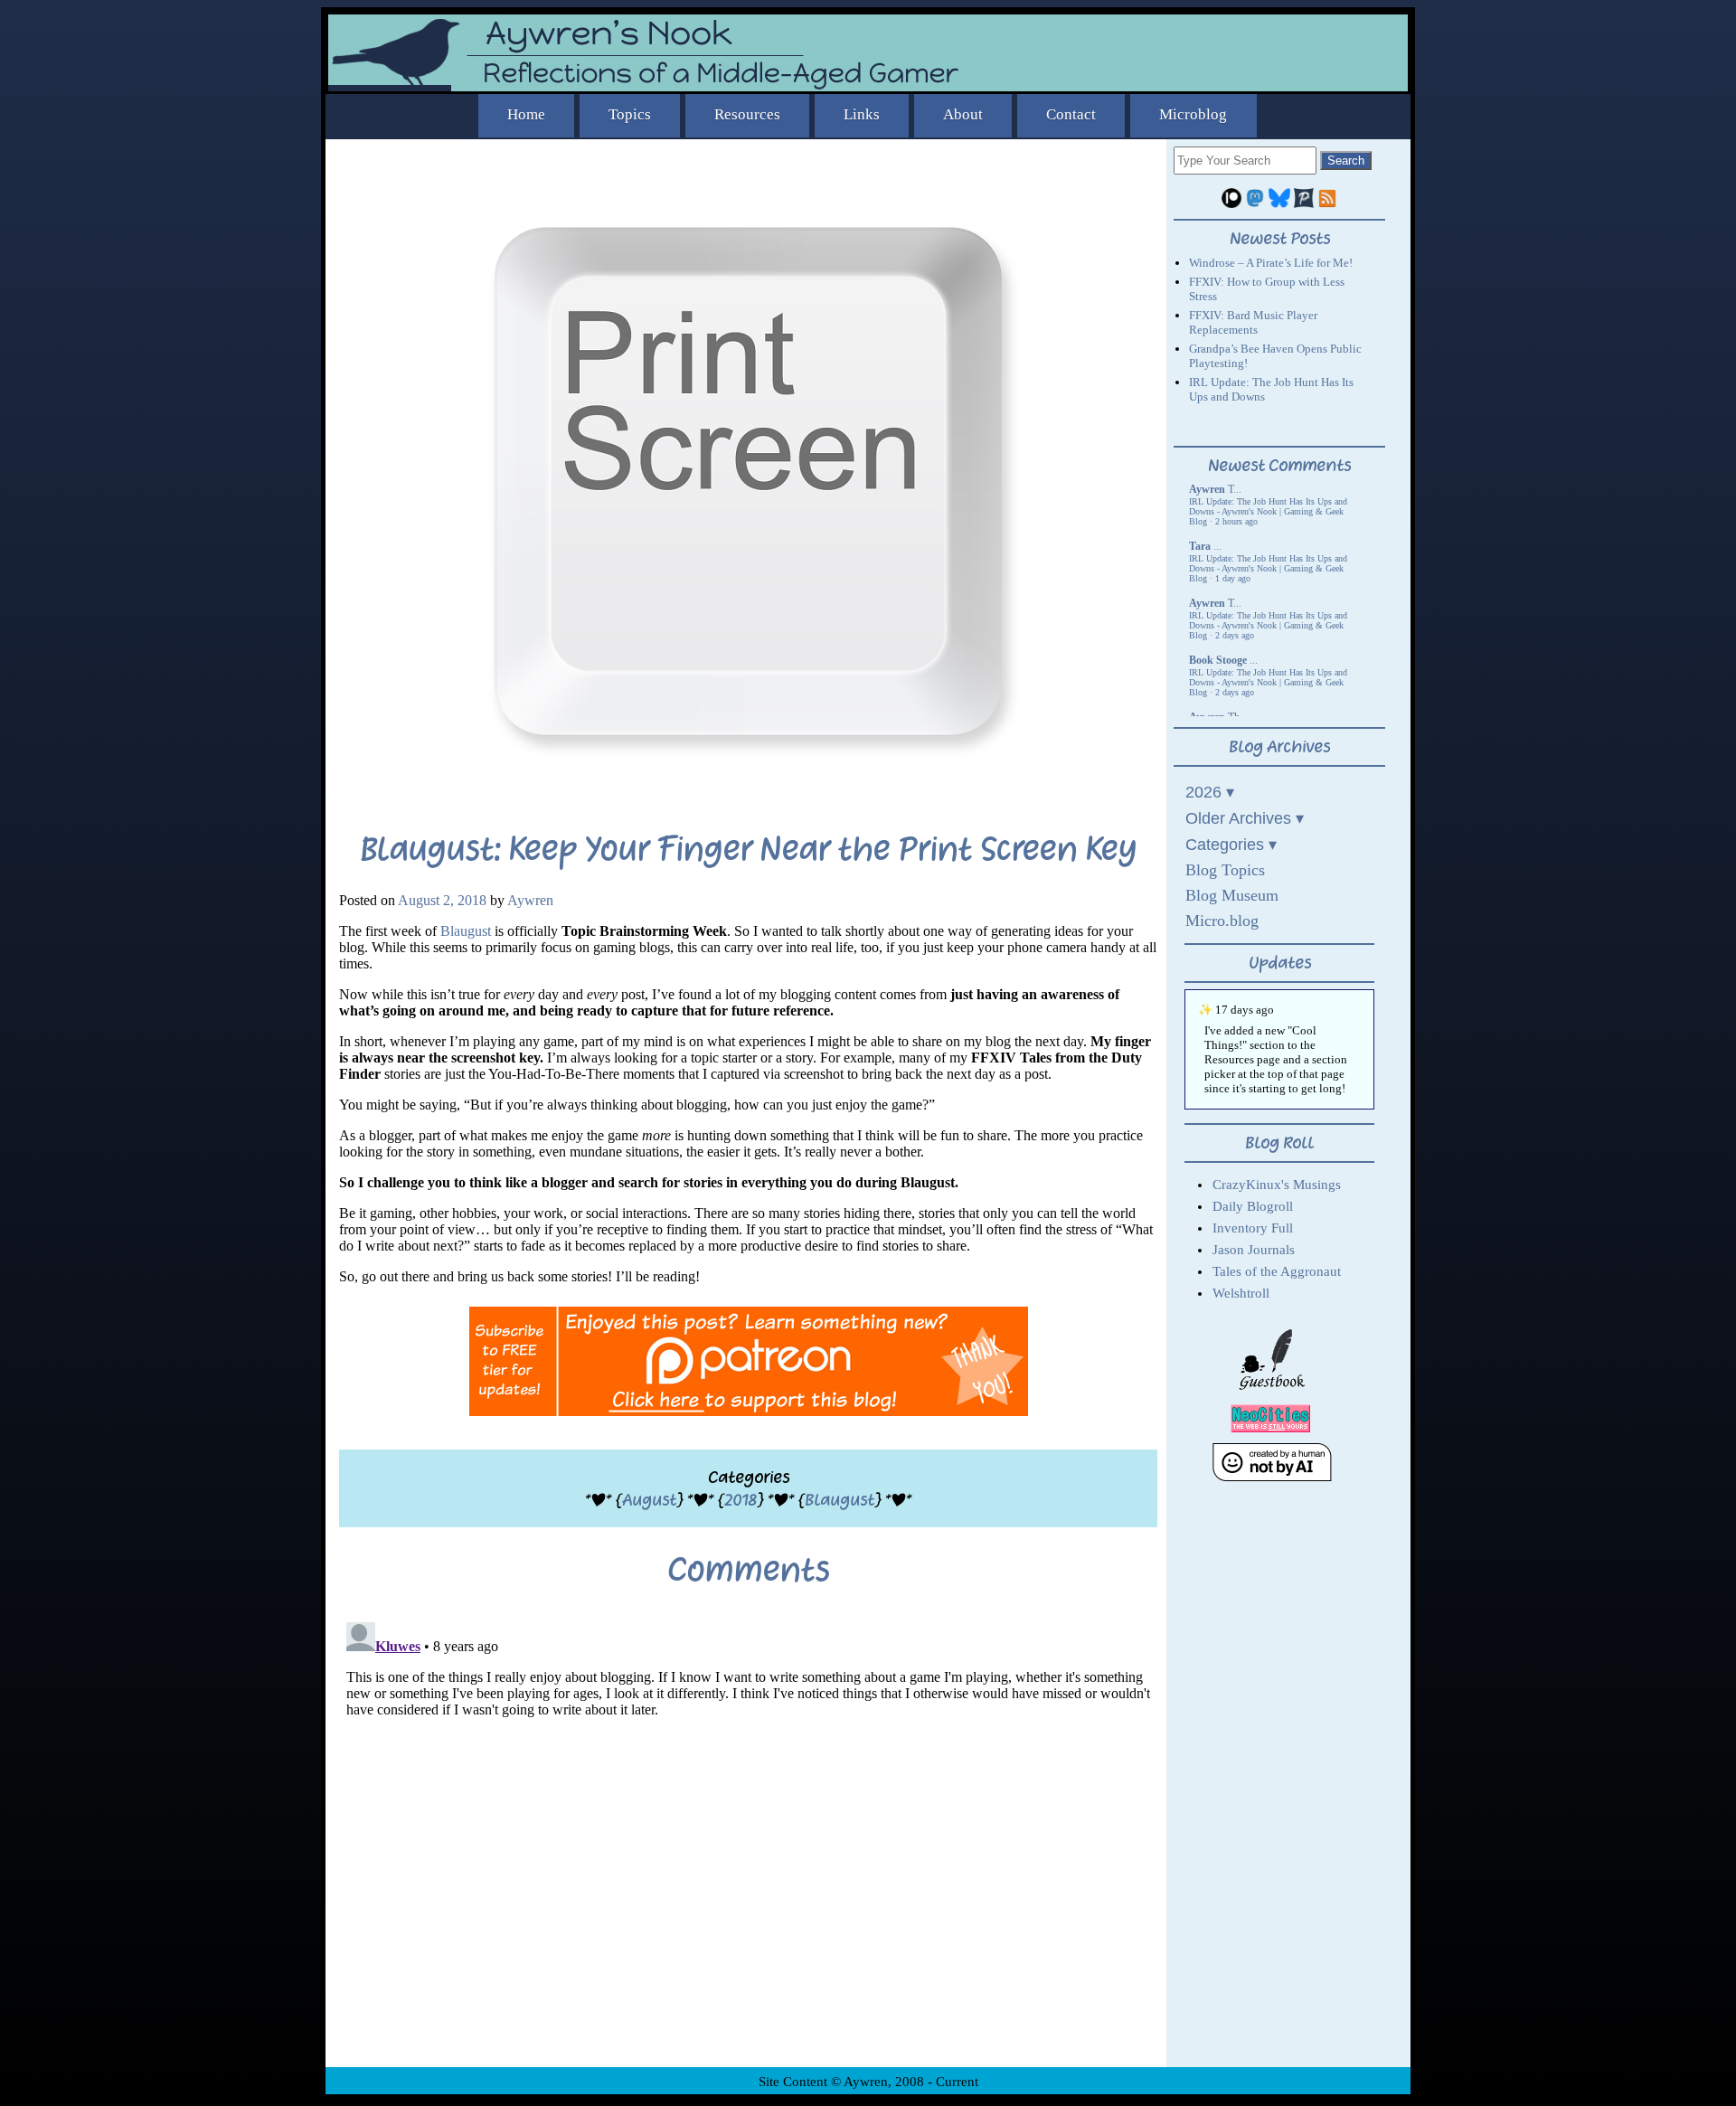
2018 (741, 1500)
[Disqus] (748, 1841)
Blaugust (466, 931)
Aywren (530, 900)
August (649, 1500)
